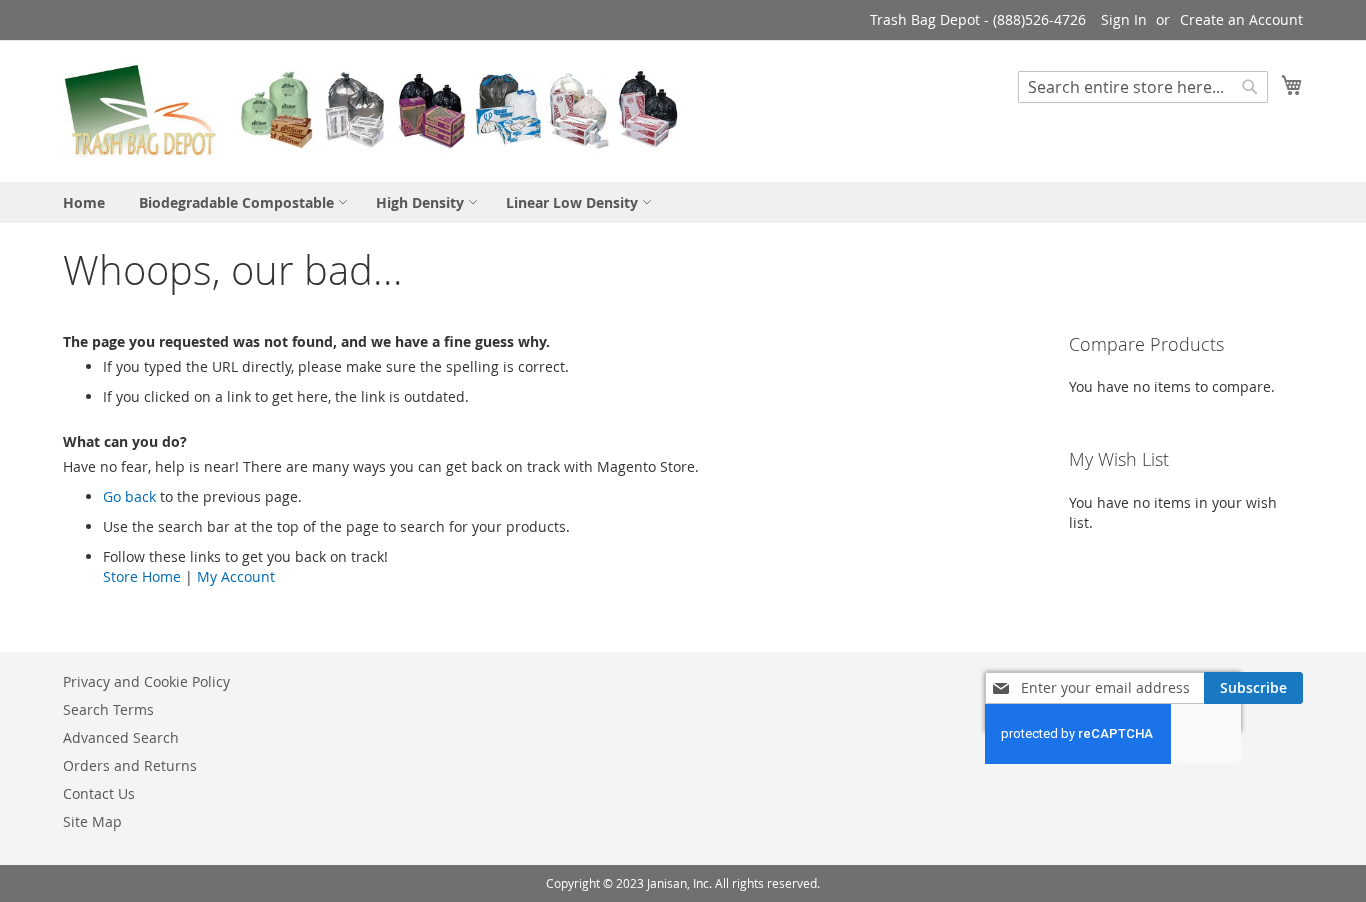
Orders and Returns (130, 765)
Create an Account (1241, 19)
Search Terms (108, 709)
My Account (236, 576)
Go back (129, 496)
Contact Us (99, 793)
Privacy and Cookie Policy (146, 681)
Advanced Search (121, 737)
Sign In (1124, 19)
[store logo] (373, 110)
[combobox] (1143, 87)
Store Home (142, 576)
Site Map (92, 821)
